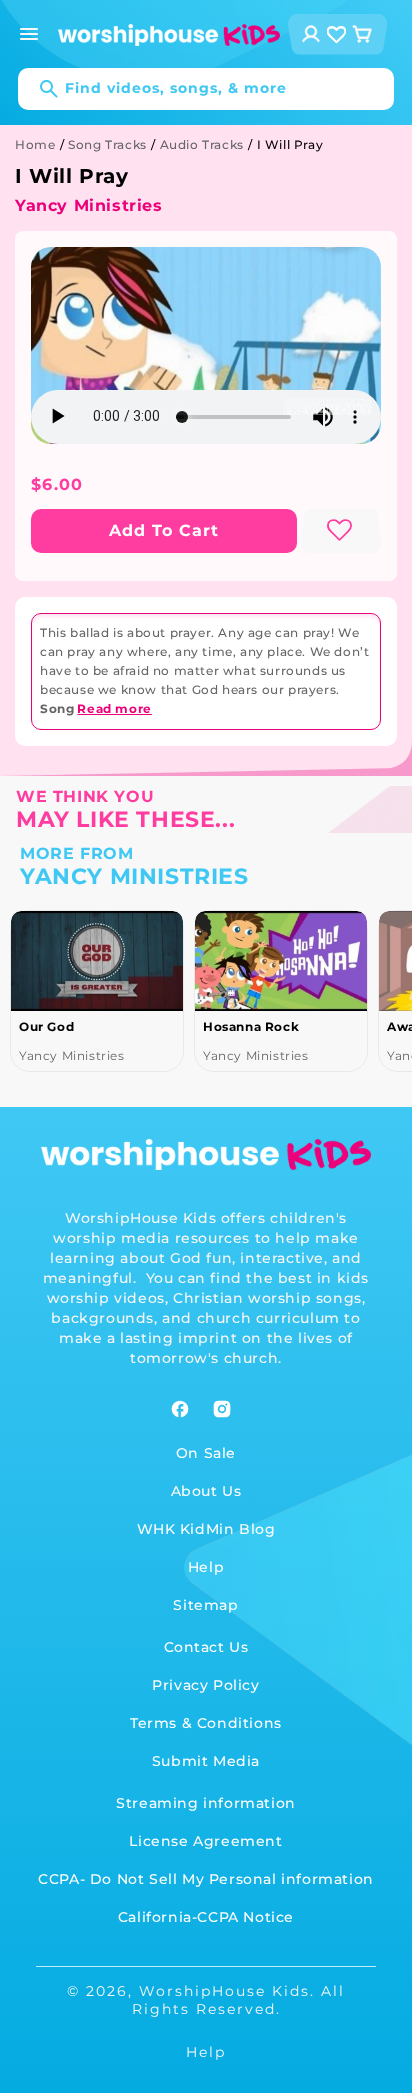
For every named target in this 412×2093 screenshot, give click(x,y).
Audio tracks (202, 144)
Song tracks (107, 144)
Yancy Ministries (89, 205)
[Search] (39, 89)
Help (206, 1567)
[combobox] (206, 89)
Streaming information (206, 1803)
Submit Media (206, 1761)
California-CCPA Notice (206, 1917)
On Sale (206, 1453)
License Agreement (205, 1841)
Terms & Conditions (206, 1723)
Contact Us (206, 1647)
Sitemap (205, 1605)
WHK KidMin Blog (206, 1529)
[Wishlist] (337, 34)
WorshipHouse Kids (224, 1991)
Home (35, 144)
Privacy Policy (205, 1685)
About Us (206, 1491)
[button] (29, 34)
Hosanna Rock (214, 1026)
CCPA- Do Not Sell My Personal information (206, 1879)
